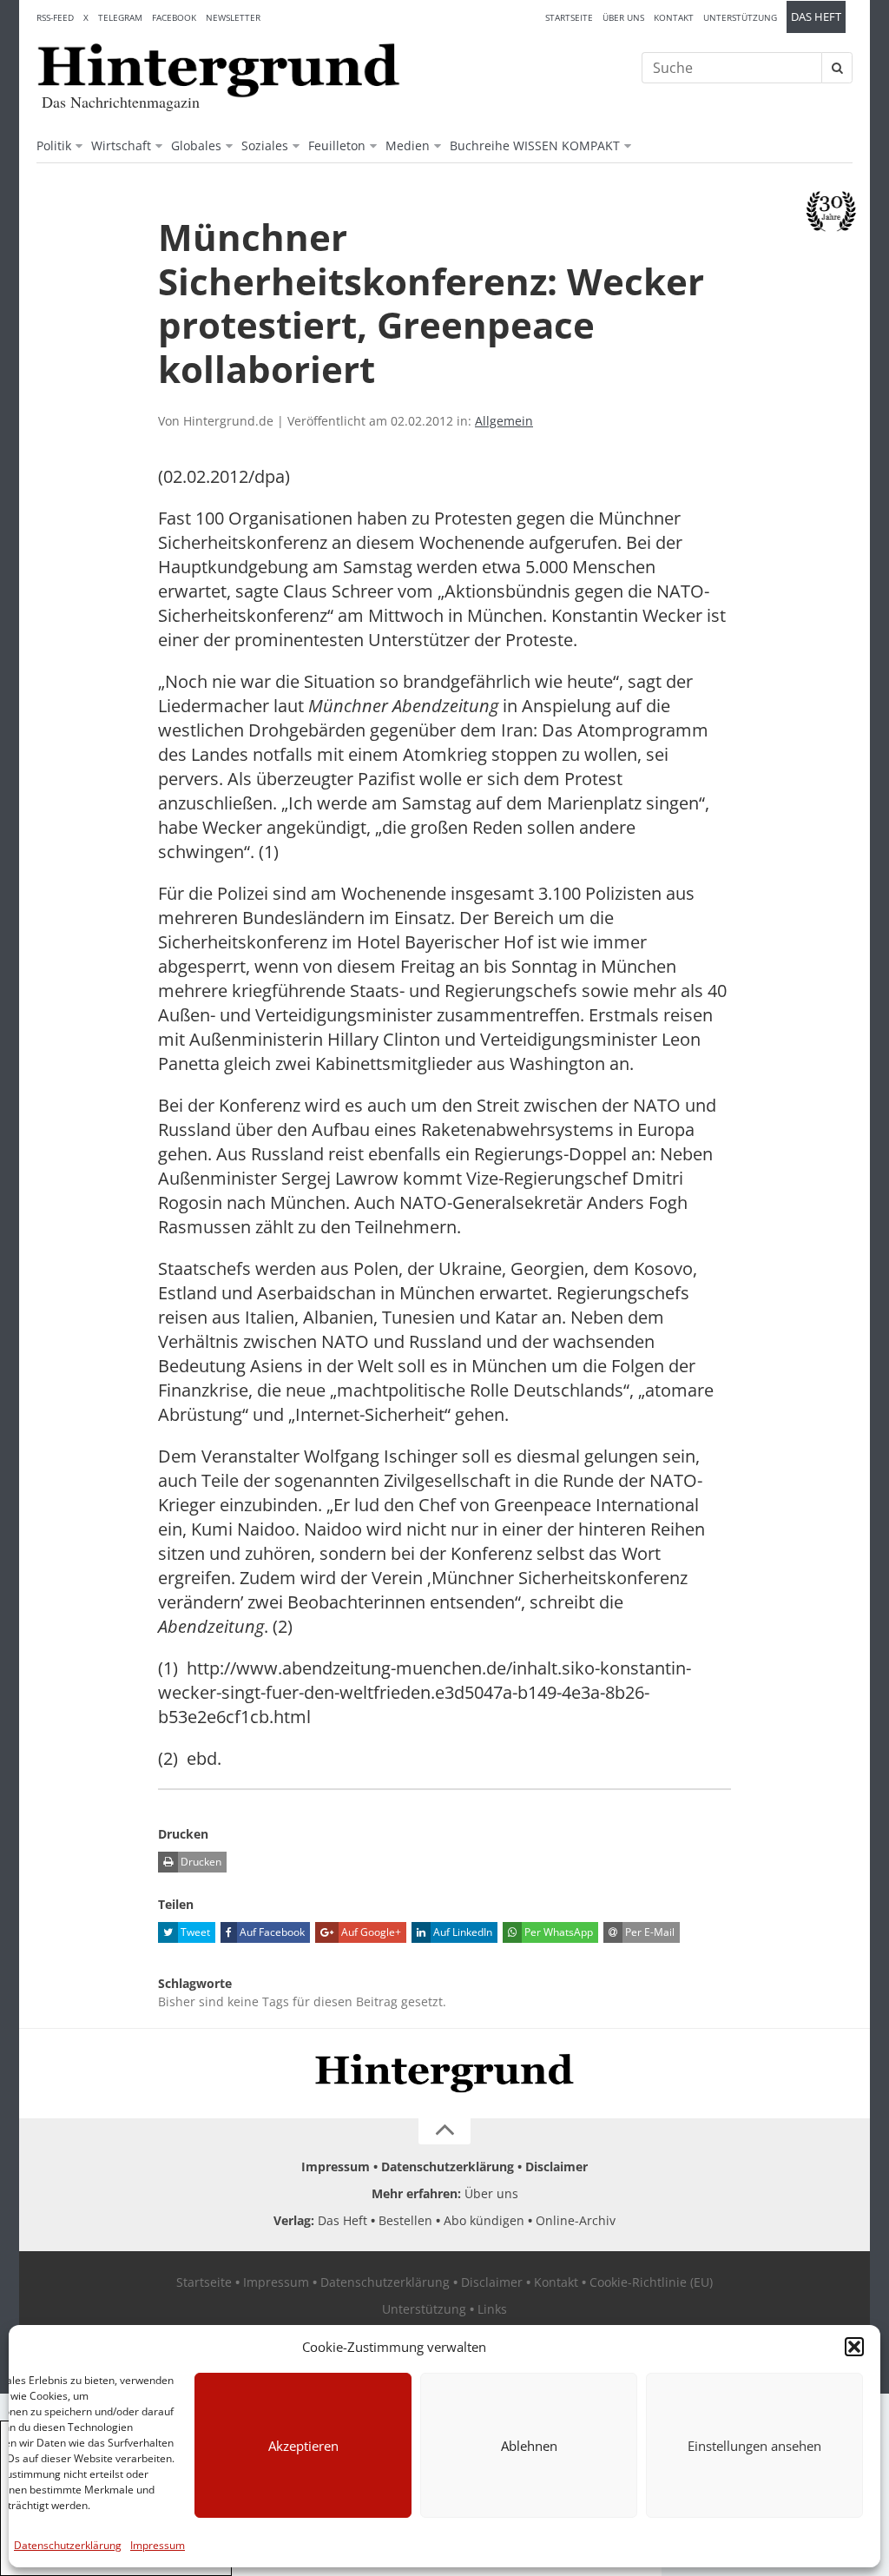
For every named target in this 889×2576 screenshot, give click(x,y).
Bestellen (405, 2220)
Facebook (174, 17)
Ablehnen (529, 2446)
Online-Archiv (576, 2220)
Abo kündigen (484, 2220)
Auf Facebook (271, 1932)
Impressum (158, 2545)
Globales (196, 145)
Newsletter (233, 17)
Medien (408, 145)
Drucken (200, 1862)
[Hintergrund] (219, 70)
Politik (54, 145)
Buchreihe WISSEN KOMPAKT (535, 145)
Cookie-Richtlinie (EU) (651, 2282)
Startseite (569, 17)
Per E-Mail (649, 1932)
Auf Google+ (370, 1932)
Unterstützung (740, 17)
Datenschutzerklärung (68, 2545)
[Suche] (837, 68)
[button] (854, 2347)
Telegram (120, 17)
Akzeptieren (303, 2446)
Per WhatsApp (557, 1932)
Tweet (194, 1932)
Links (492, 2309)
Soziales (265, 145)
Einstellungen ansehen (754, 2446)
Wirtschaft (121, 145)
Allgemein (504, 421)
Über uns (623, 17)
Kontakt (674, 17)
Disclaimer (556, 2166)
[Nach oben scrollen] (444, 2131)
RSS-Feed (55, 17)
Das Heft (816, 17)
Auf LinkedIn (461, 1932)
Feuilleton (337, 145)
